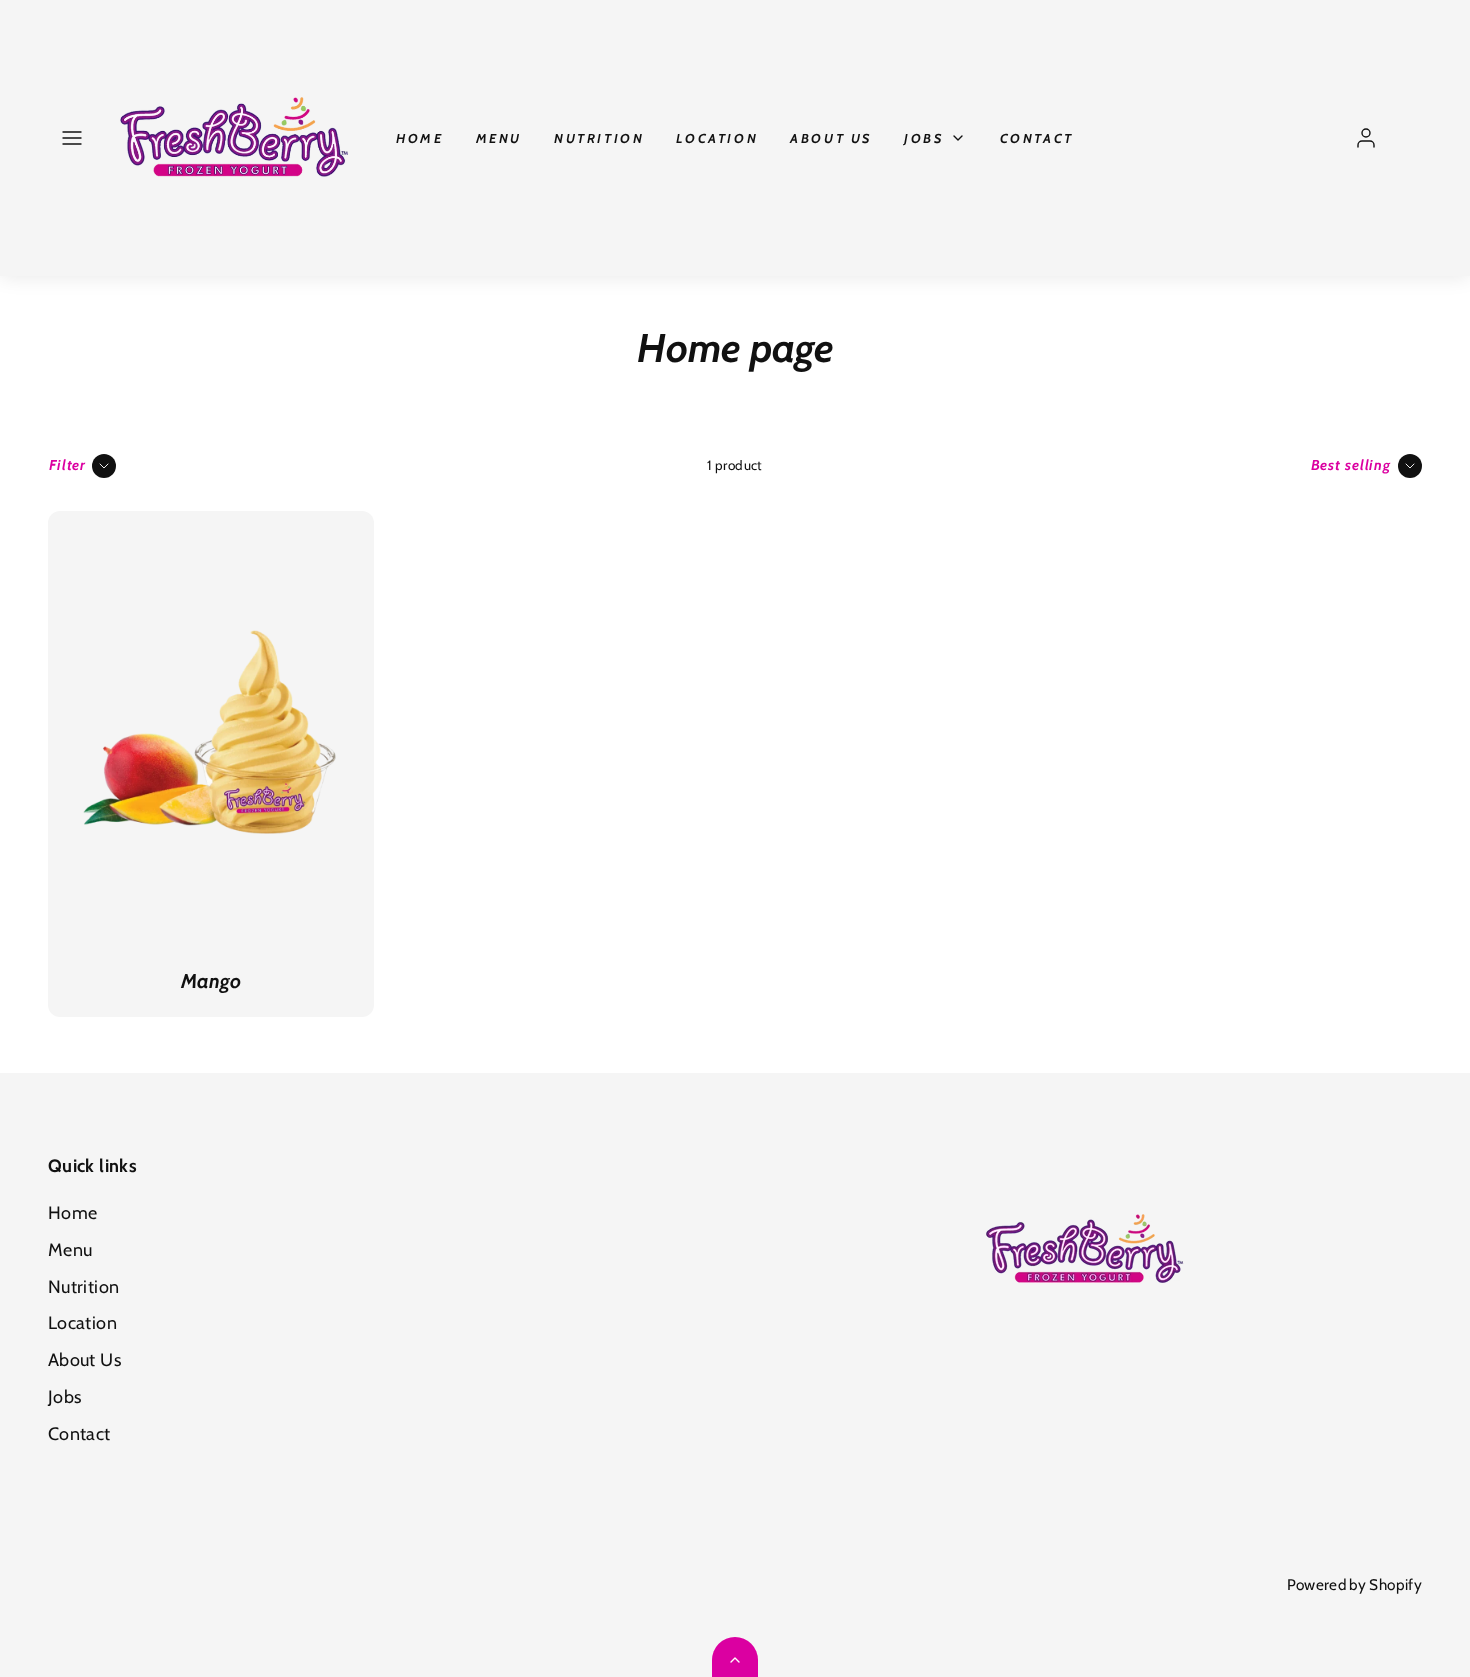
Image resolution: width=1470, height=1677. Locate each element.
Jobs (923, 138)
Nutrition (599, 138)
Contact (1037, 138)
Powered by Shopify (1354, 1584)
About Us (831, 138)
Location (717, 138)
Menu (499, 138)
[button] (72, 138)
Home (419, 138)
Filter (67, 465)
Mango (211, 981)
